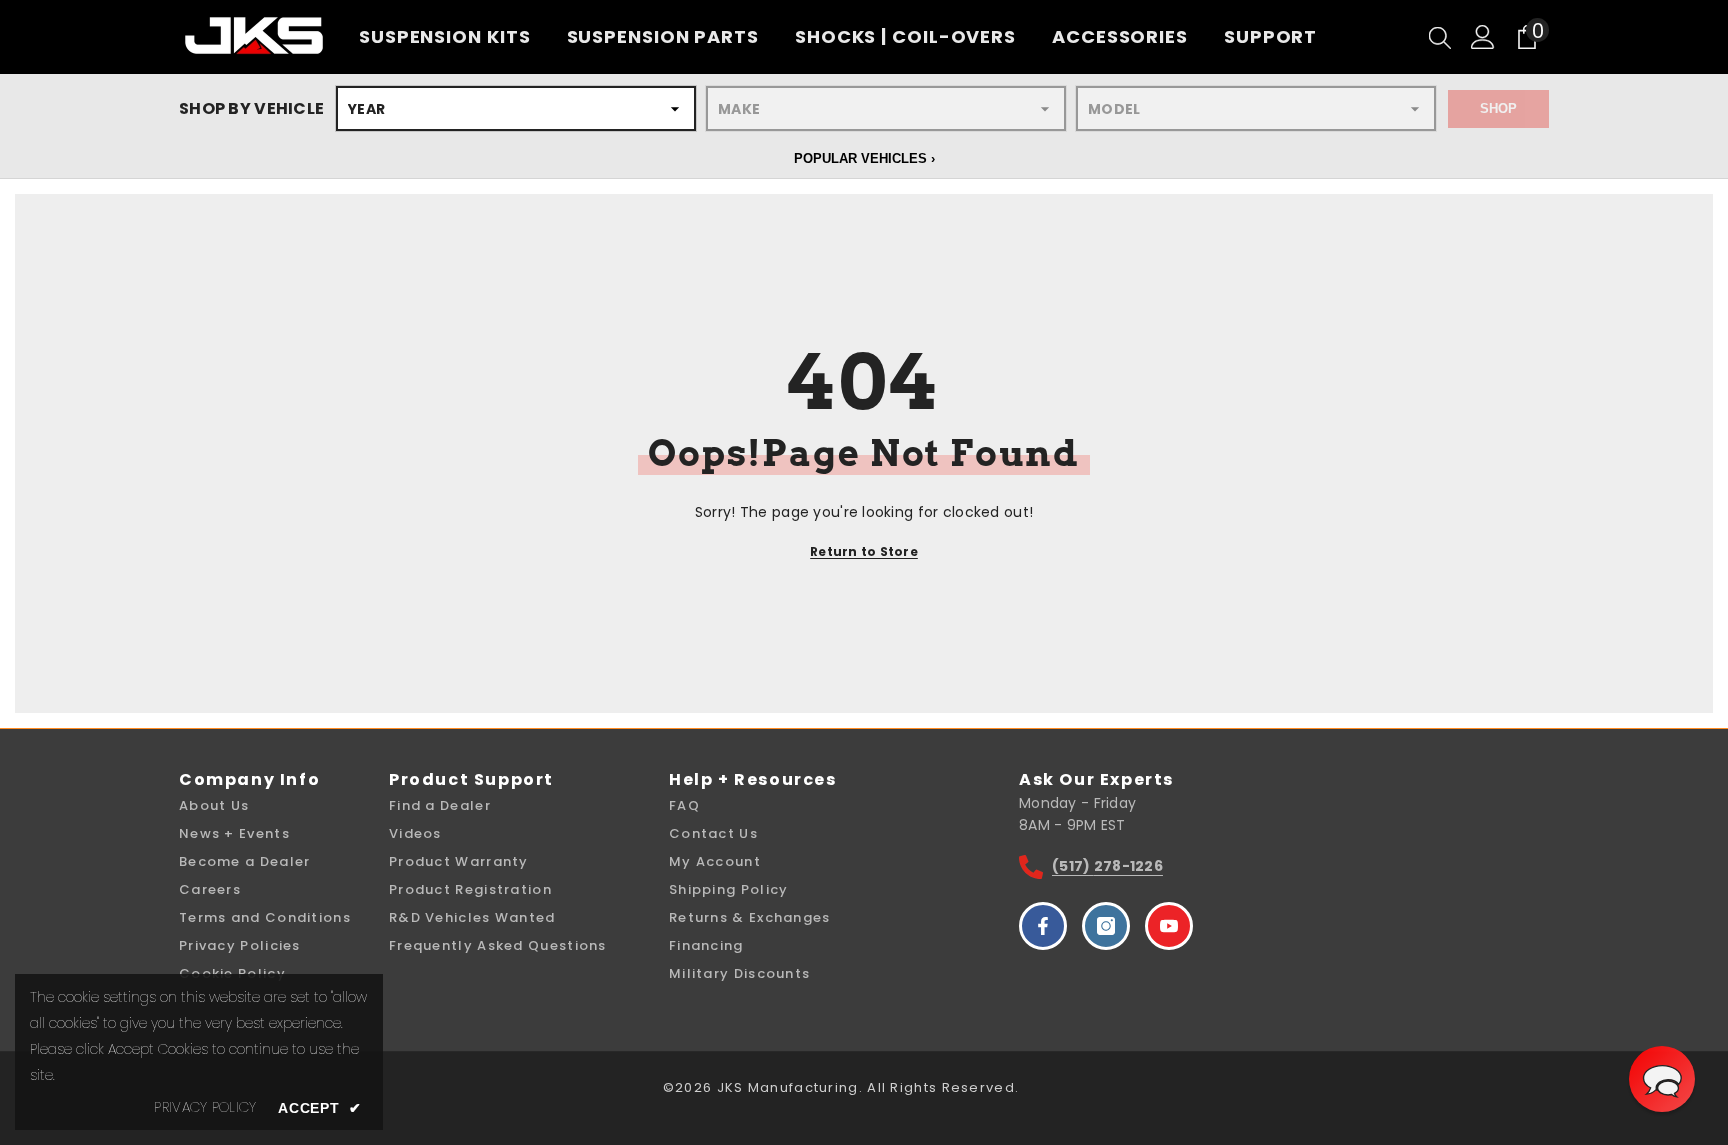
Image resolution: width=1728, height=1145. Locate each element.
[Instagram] (1106, 926)
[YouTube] (1169, 926)
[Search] (1440, 37)
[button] (1662, 1079)
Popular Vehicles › (864, 158)
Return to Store (864, 551)
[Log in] (1483, 37)
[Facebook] (1043, 926)
